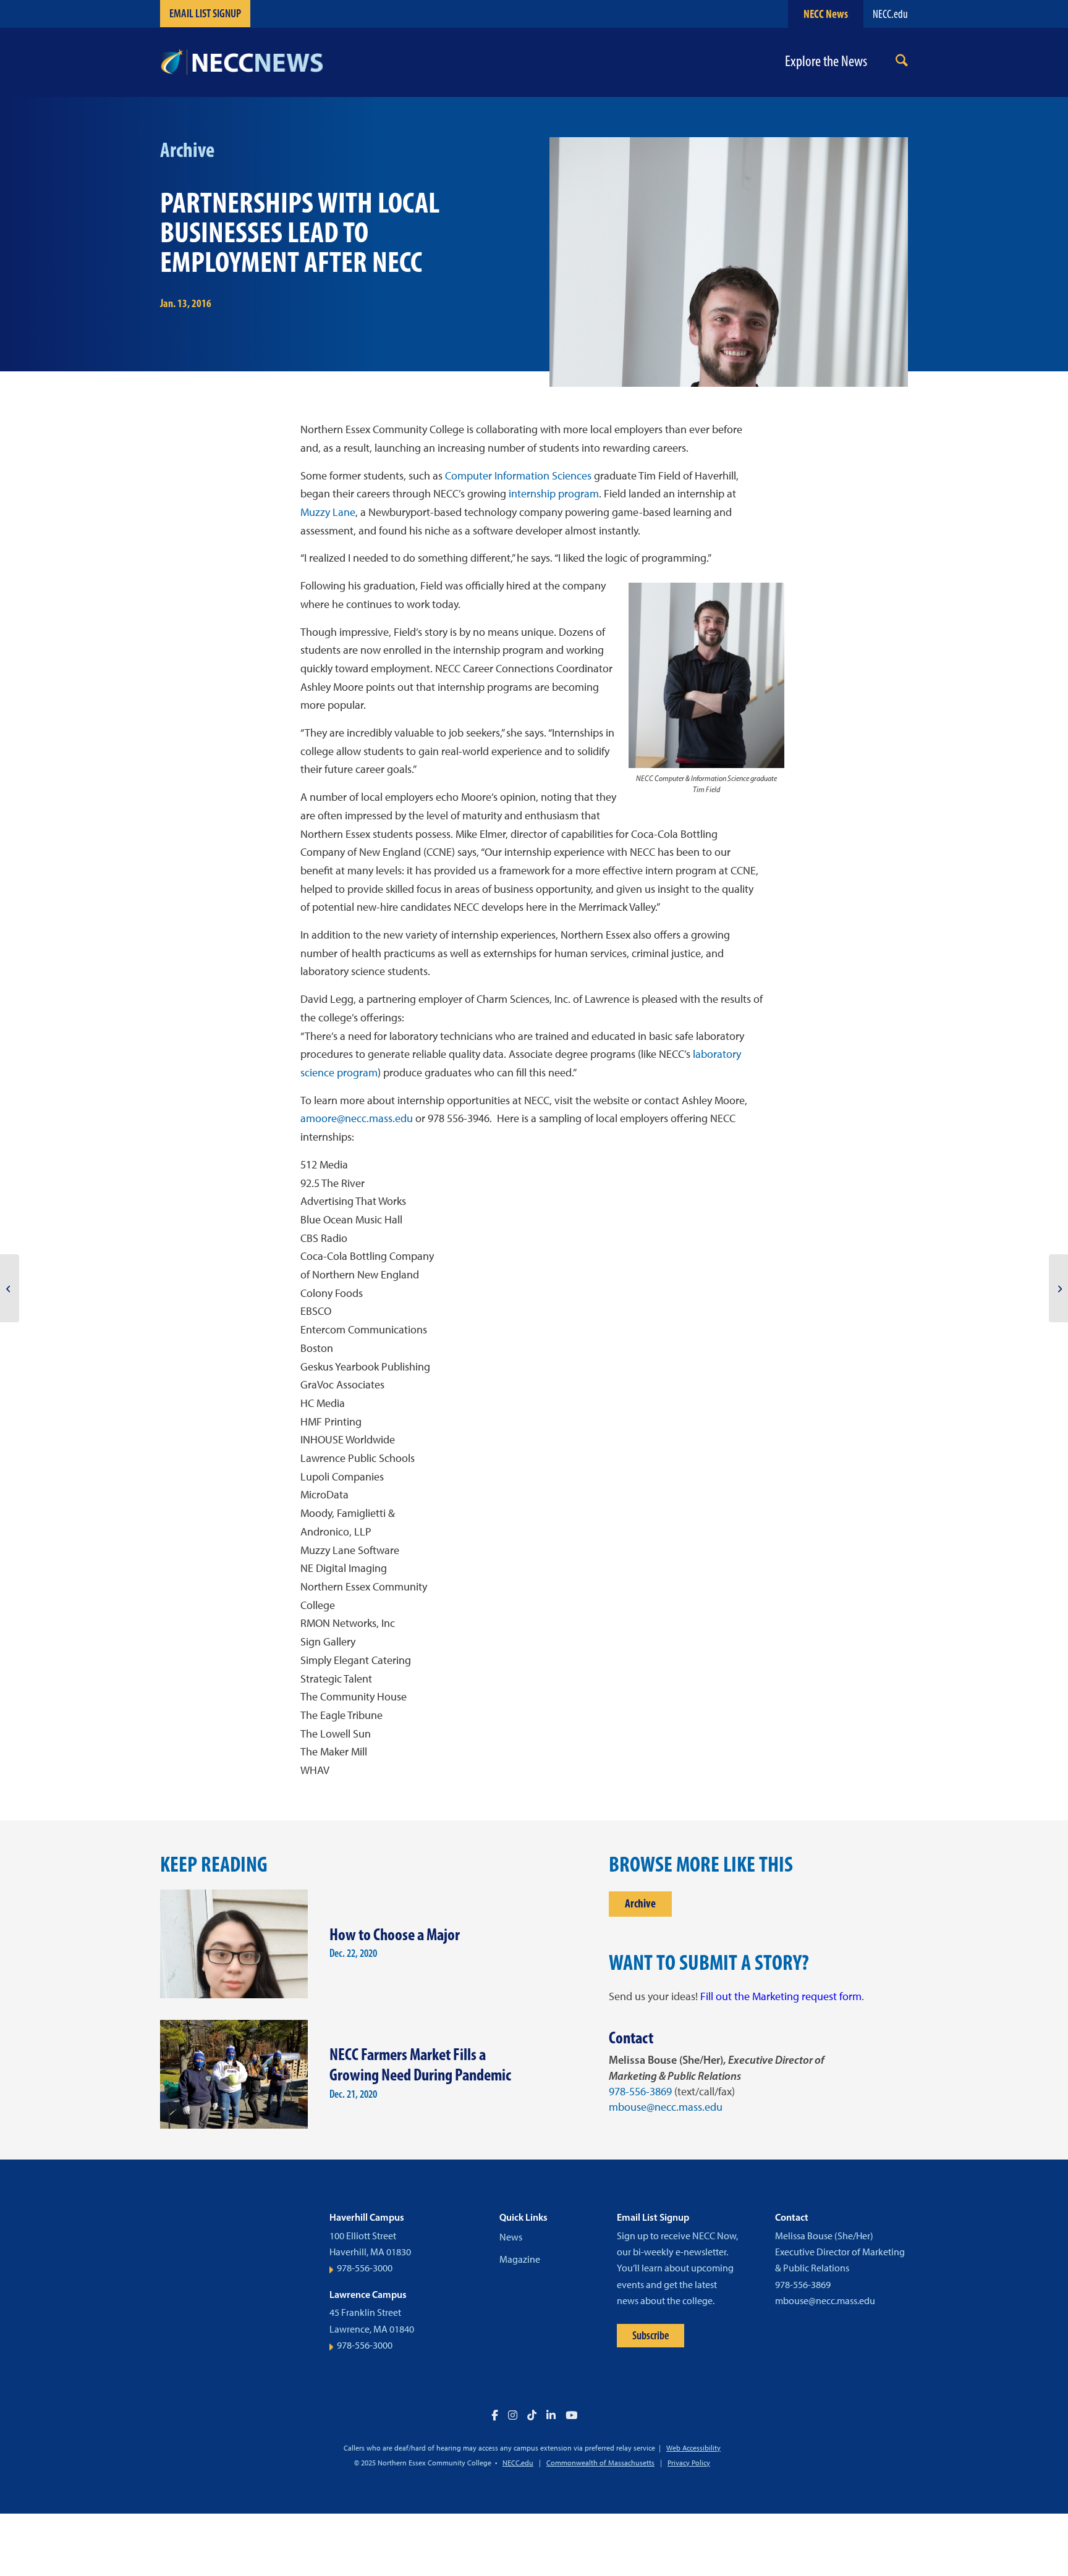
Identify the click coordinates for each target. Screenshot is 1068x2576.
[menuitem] (902, 63)
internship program (554, 494)
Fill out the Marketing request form (781, 1996)
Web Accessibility (693, 2448)
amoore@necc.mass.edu (357, 1118)
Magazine (520, 2259)
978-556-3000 (365, 2268)
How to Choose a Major (395, 1934)
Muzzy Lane (328, 512)
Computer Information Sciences (518, 476)
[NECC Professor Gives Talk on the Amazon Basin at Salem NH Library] (1058, 1288)
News (511, 2237)
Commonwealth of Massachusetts (600, 2463)
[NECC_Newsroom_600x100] (242, 62)
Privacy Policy (689, 2463)
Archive (640, 1903)
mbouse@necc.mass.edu (666, 2107)
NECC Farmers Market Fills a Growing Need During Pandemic (420, 2064)
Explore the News (826, 61)
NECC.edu (890, 14)
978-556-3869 (640, 2092)
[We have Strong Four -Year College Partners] (10, 1288)
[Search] (902, 63)
